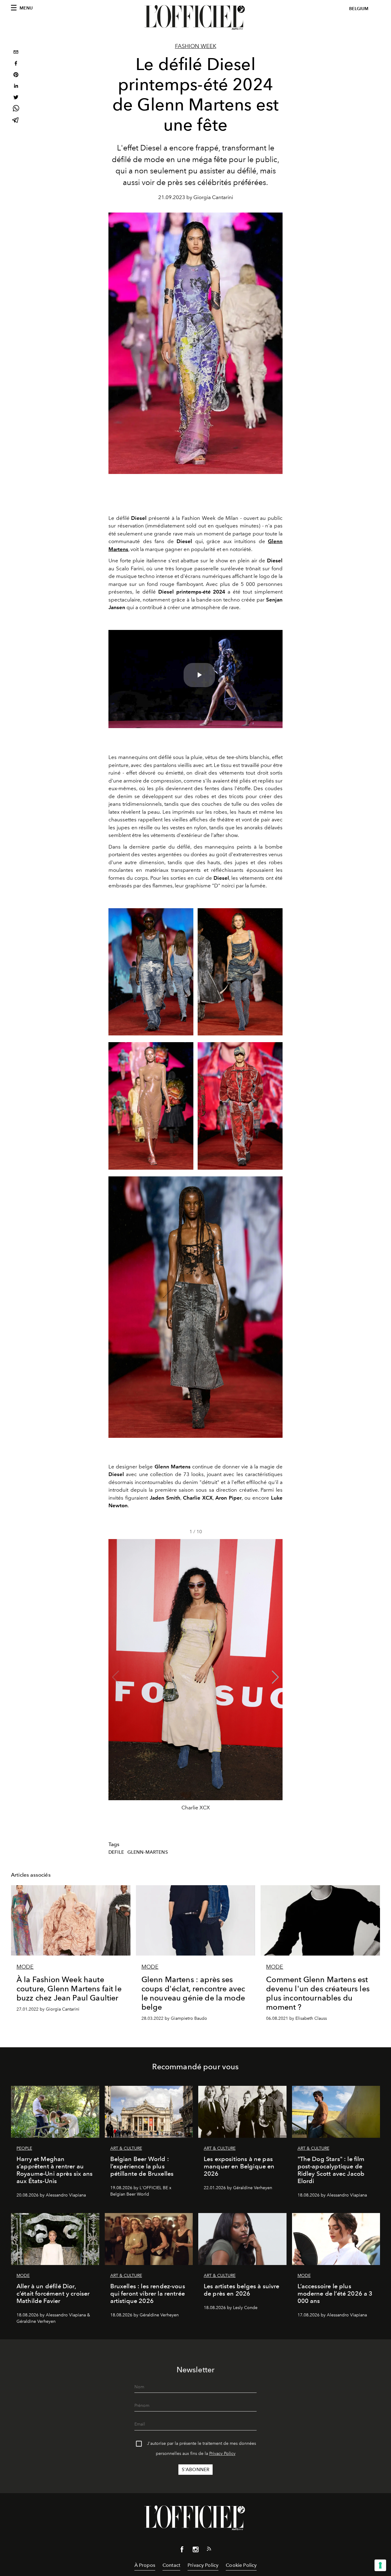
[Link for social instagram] (195, 2551)
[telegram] (16, 121)
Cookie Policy (241, 2565)
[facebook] (16, 64)
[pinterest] (16, 75)
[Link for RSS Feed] (209, 2550)
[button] (275, 1677)
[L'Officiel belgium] (195, 17)
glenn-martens (148, 1852)
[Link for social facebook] (182, 2551)
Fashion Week (196, 46)
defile (116, 1852)
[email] (16, 53)
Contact (171, 2565)
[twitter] (16, 98)
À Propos (145, 2565)
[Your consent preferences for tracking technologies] (380, 2565)
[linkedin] (16, 87)
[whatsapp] (16, 109)
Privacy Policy (222, 2454)
